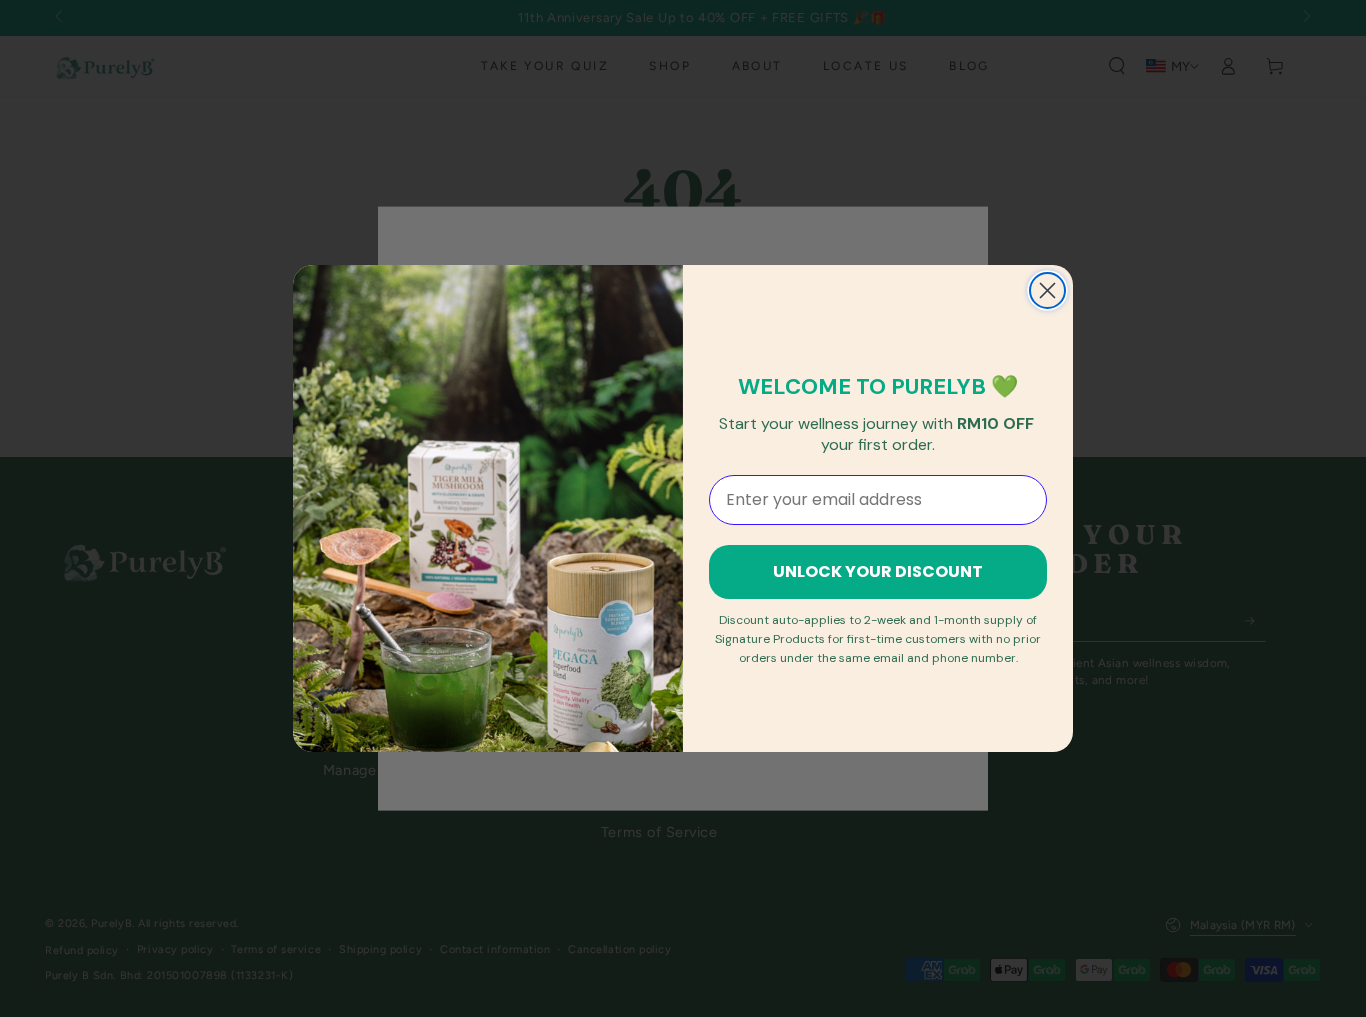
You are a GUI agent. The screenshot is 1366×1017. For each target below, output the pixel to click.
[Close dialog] (1047, 290)
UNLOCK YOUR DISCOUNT (878, 571)
